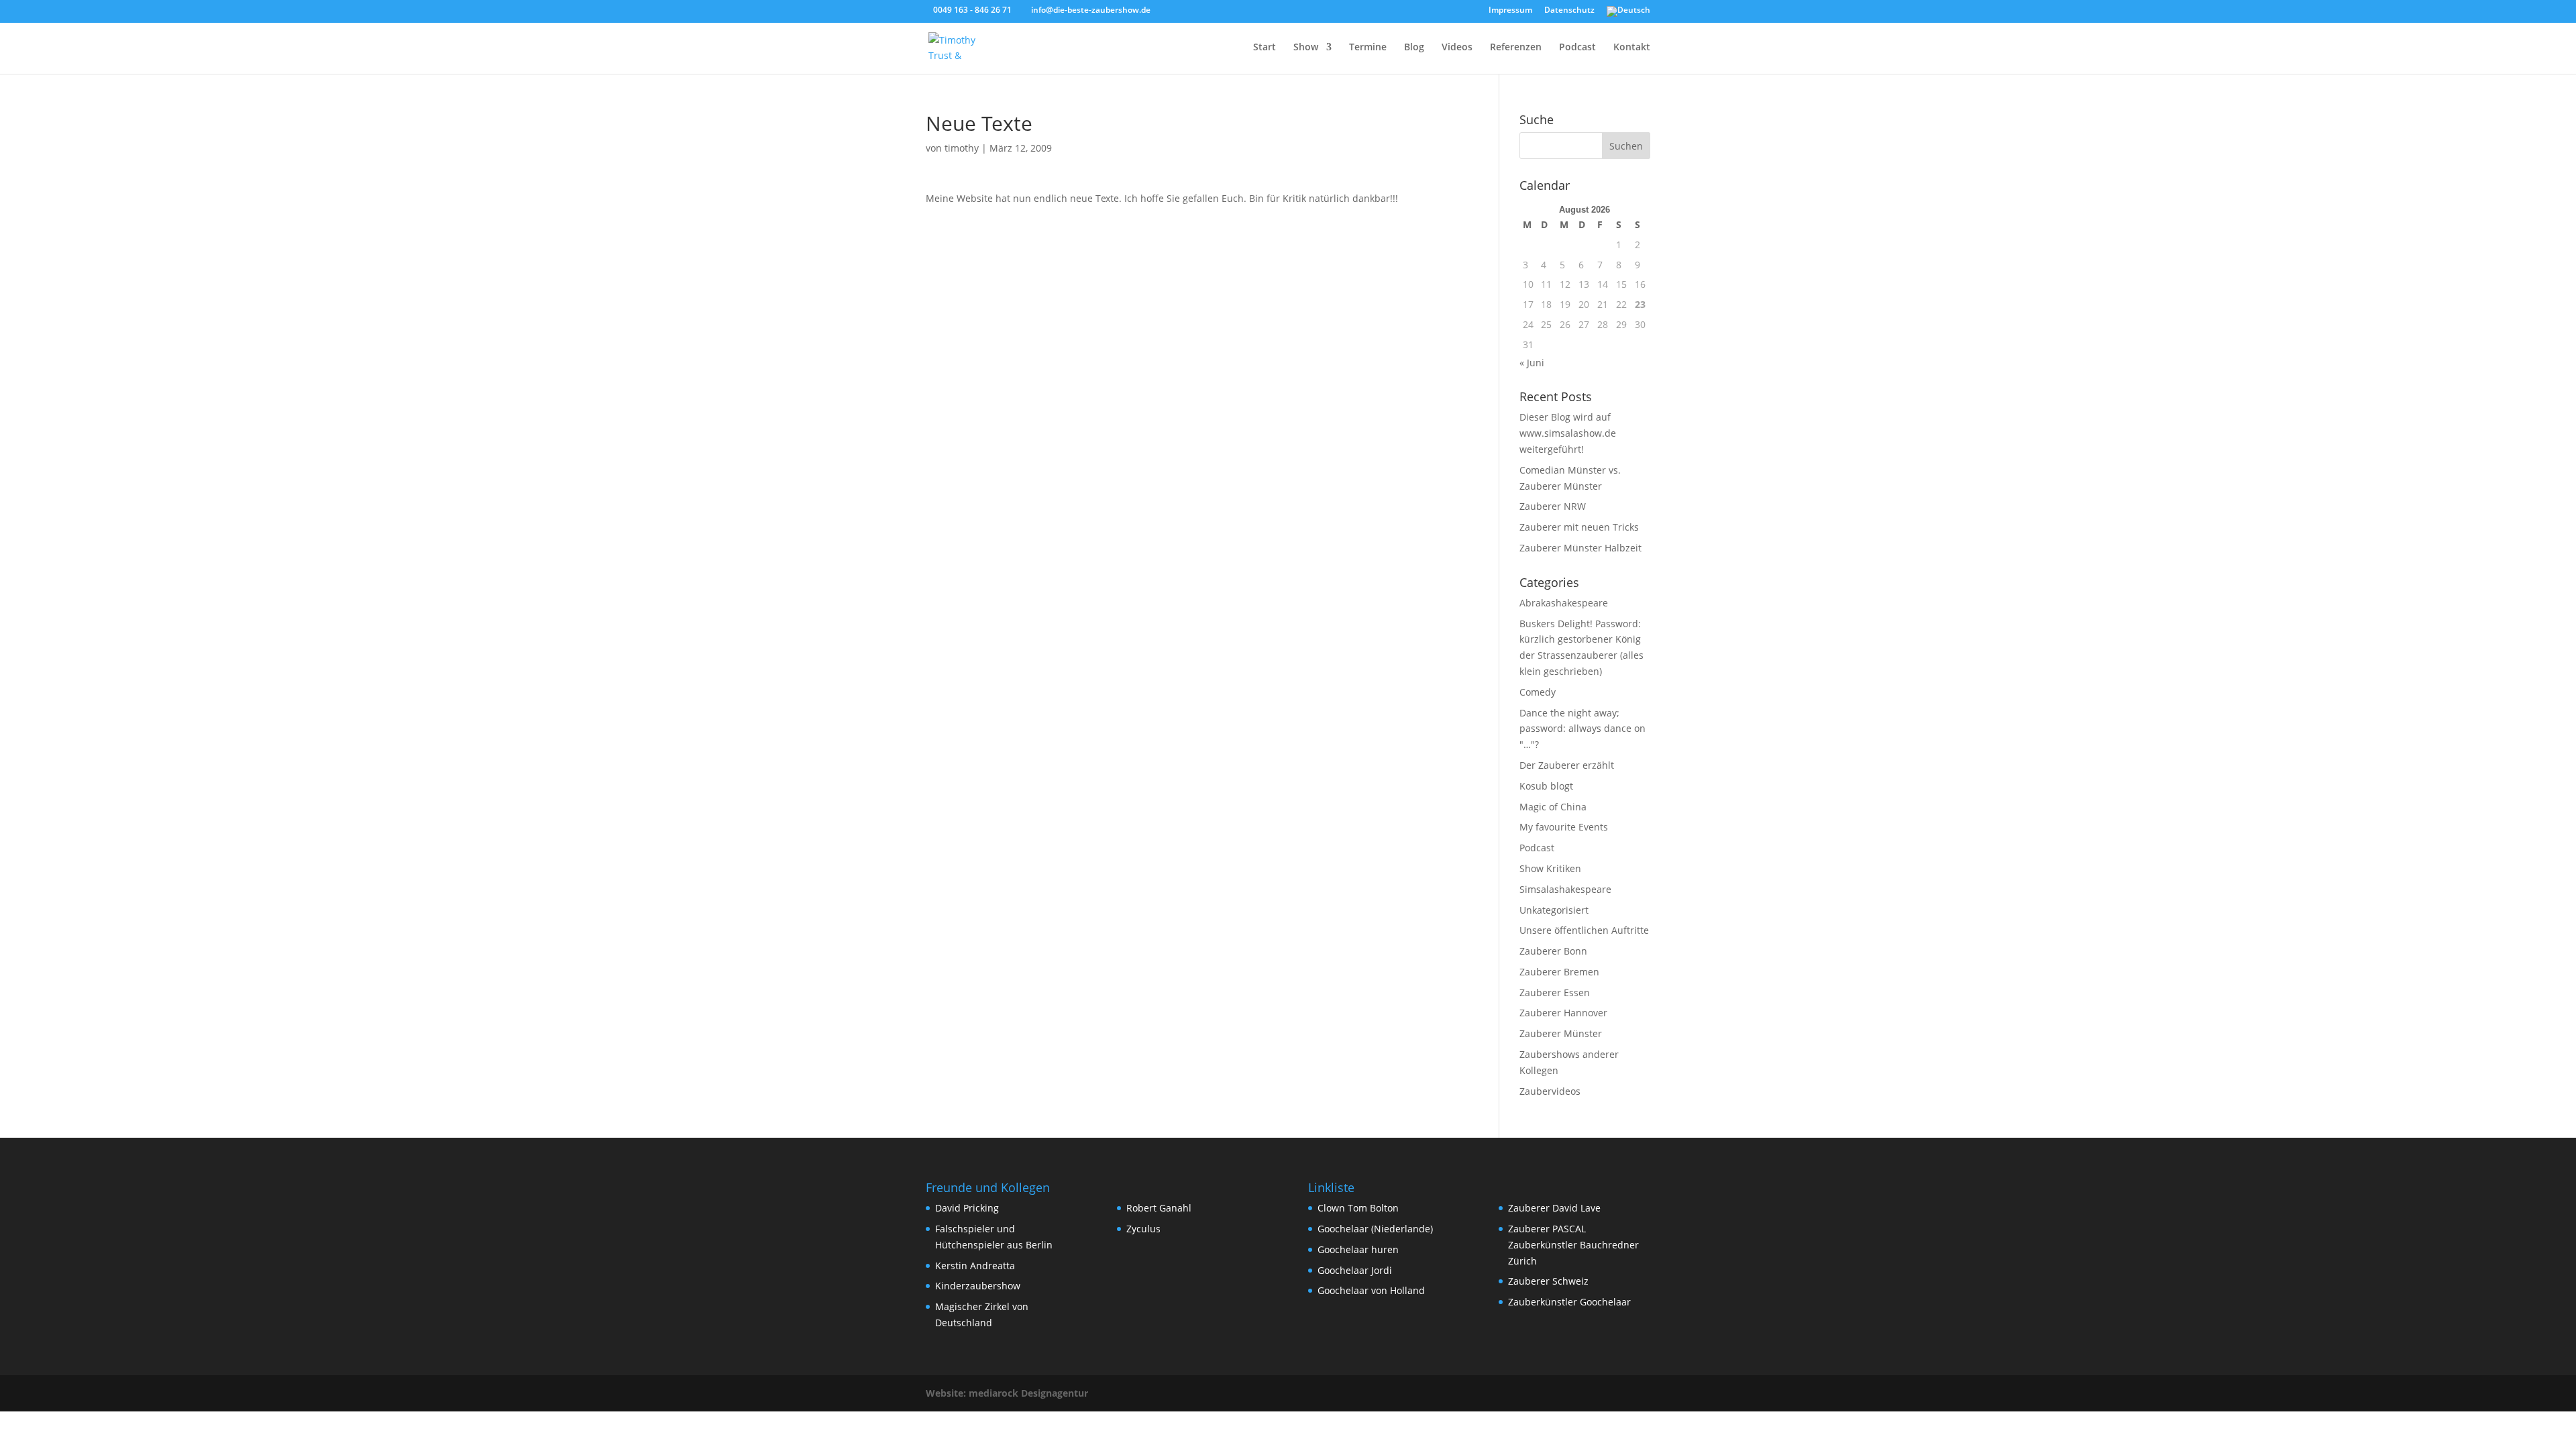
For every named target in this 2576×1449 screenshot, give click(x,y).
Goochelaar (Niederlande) (1375, 1229)
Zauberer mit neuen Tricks (1579, 527)
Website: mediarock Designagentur (1007, 1393)
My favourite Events (1564, 827)
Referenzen (1516, 48)
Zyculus (1143, 1229)
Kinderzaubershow (978, 1286)
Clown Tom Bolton (1358, 1208)
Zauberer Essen (1555, 992)
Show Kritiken (1550, 868)
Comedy (1538, 692)
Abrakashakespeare (1564, 603)
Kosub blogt (1546, 786)
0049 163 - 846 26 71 (972, 10)
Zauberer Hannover (1563, 1013)
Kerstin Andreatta (975, 1266)
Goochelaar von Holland (1371, 1290)
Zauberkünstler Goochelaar (1569, 1302)
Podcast (1577, 48)
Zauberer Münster (1561, 1033)
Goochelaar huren (1358, 1249)
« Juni (1532, 363)
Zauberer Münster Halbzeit (1580, 548)
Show (1306, 48)
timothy (962, 148)
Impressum (1510, 11)
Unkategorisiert (1554, 910)
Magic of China (1553, 807)
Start (1265, 48)
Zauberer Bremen (1559, 972)
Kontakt (1632, 48)
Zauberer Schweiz (1548, 1281)
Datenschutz (1569, 11)
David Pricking (967, 1208)
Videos (1457, 48)
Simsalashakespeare (1565, 889)
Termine (1368, 48)
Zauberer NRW (1553, 506)
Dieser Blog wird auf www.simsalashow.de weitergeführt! (1568, 433)
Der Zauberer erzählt (1567, 765)
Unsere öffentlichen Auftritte (1584, 930)
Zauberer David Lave (1554, 1208)
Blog (1414, 48)
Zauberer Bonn (1553, 951)
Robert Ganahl (1159, 1208)
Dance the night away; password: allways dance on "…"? (1582, 729)
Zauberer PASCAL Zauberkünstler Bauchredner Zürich (1573, 1245)
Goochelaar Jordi (1355, 1270)
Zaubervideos (1550, 1091)
